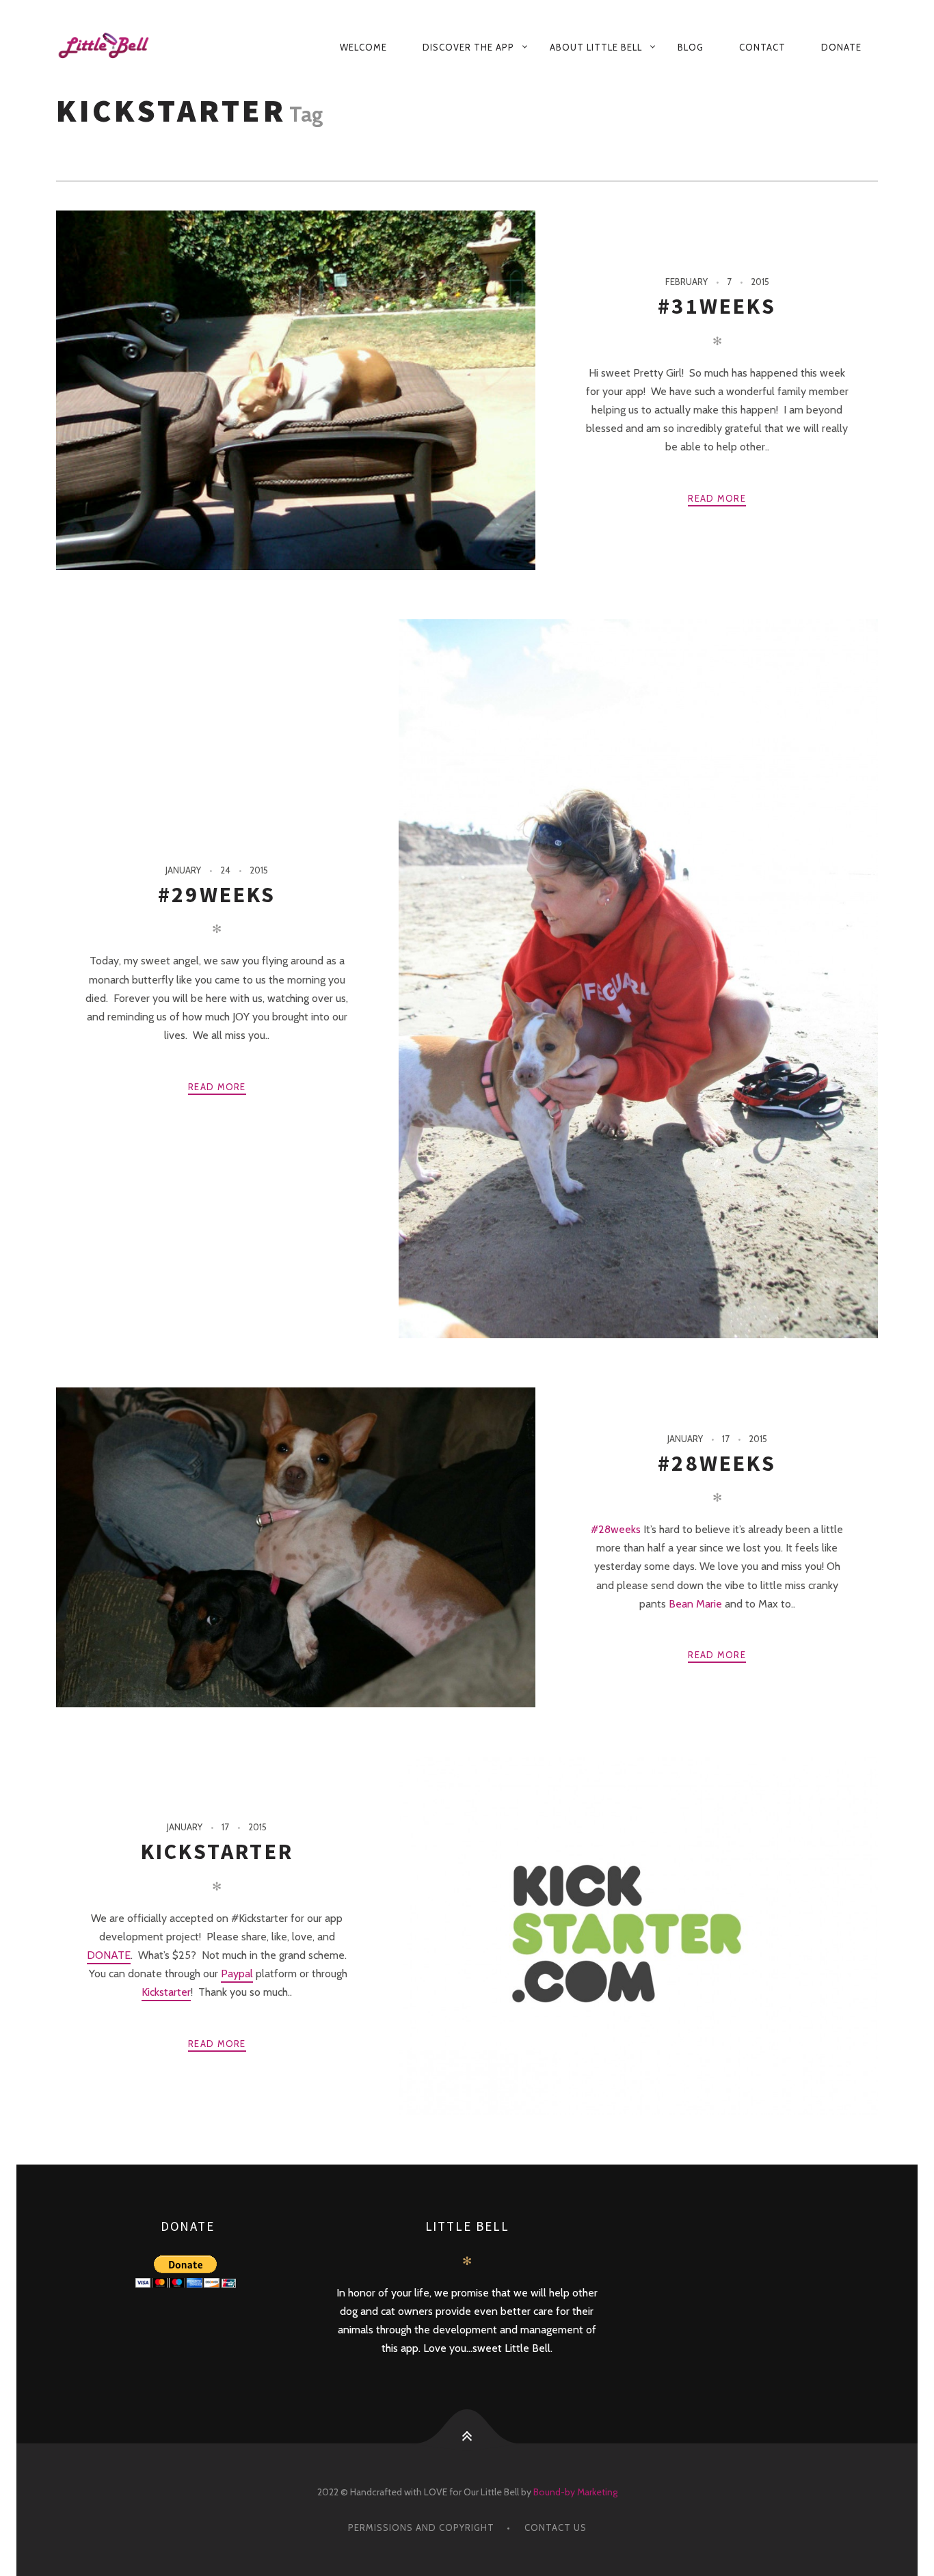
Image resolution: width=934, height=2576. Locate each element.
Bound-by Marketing (575, 2492)
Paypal (237, 1974)
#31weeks (717, 306)
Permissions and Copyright (421, 2527)
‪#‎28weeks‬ (616, 1529)
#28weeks (717, 1463)
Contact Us (556, 2527)
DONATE (109, 1955)
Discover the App (468, 47)
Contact (762, 47)
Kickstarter (217, 1852)
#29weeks (217, 895)
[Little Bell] (116, 47)
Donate (841, 47)
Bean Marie (695, 1604)
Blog (691, 47)
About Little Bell (596, 47)
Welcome (363, 47)
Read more (717, 498)
